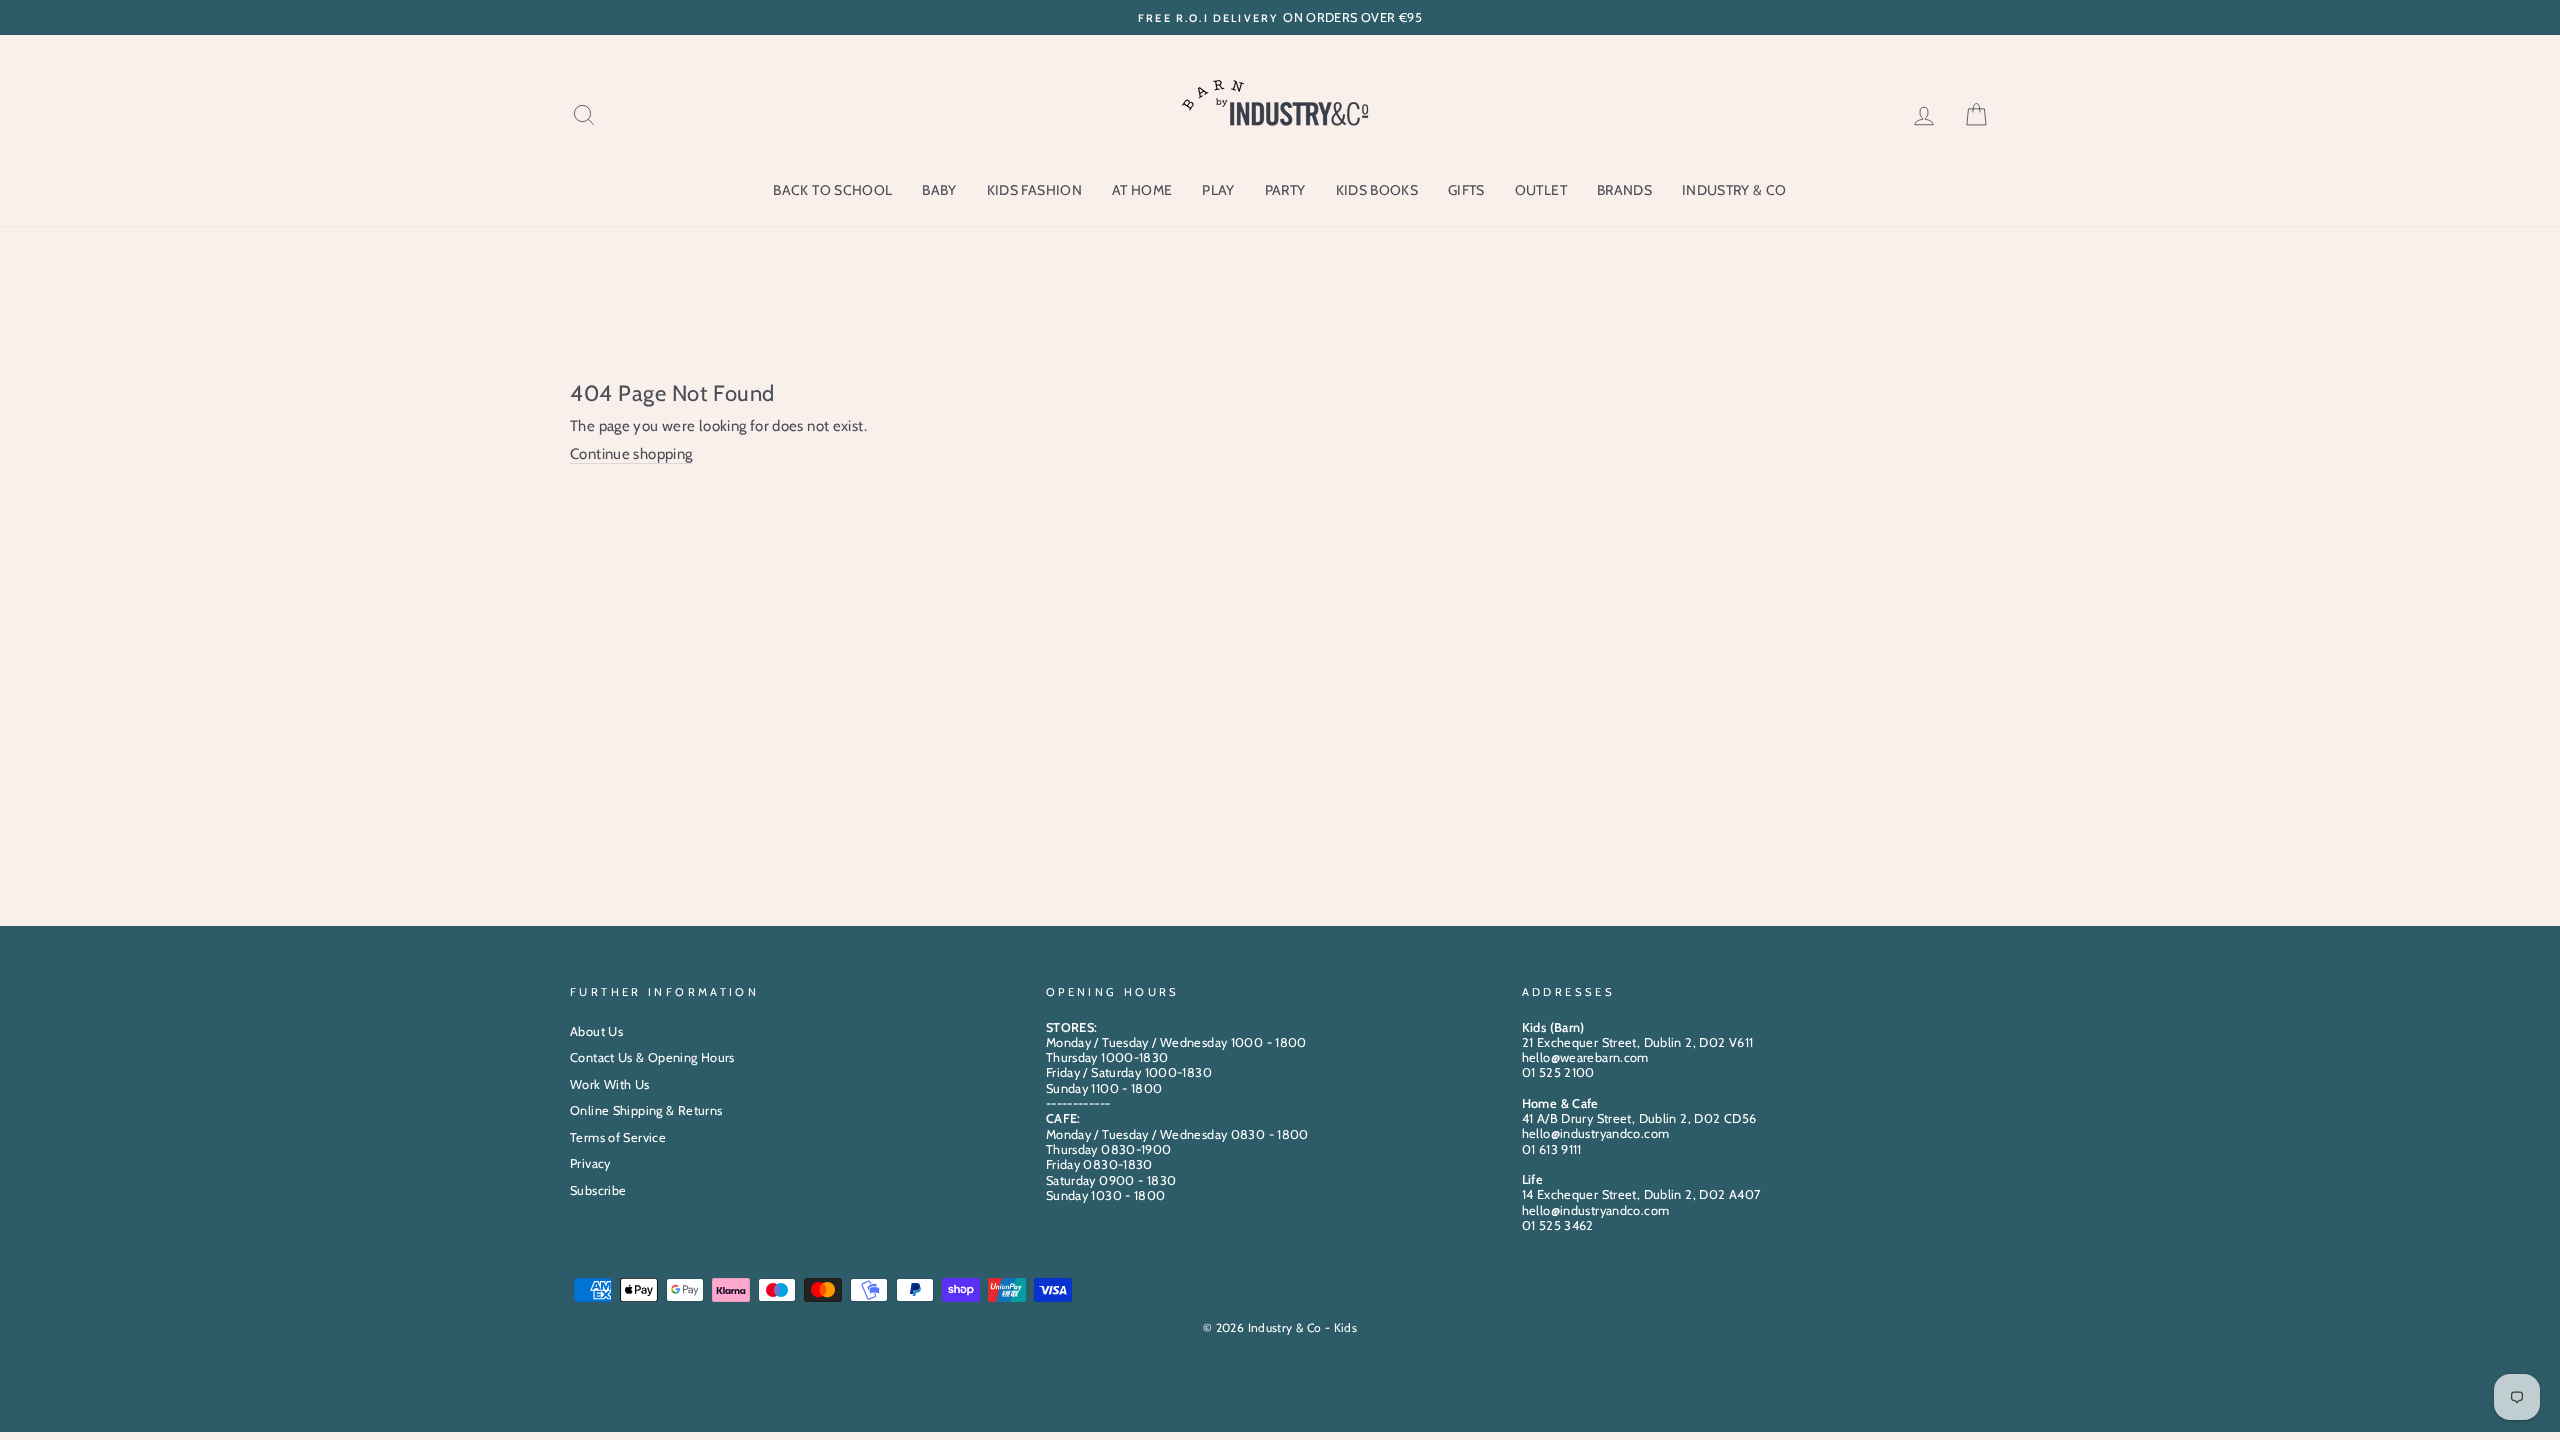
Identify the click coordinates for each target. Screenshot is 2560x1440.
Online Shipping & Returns (646, 1110)
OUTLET (1541, 190)
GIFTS (1466, 190)
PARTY (1285, 190)
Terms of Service (618, 1137)
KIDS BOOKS (1377, 190)
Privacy (590, 1163)
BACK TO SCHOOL (832, 190)
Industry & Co (1734, 190)
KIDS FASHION (1034, 190)
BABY (939, 190)
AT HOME (1142, 190)
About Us (596, 1031)
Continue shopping (631, 454)
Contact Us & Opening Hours (652, 1057)
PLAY (1218, 190)
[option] (1280, 17)
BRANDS (1624, 190)
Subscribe (598, 1190)
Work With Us (610, 1084)
